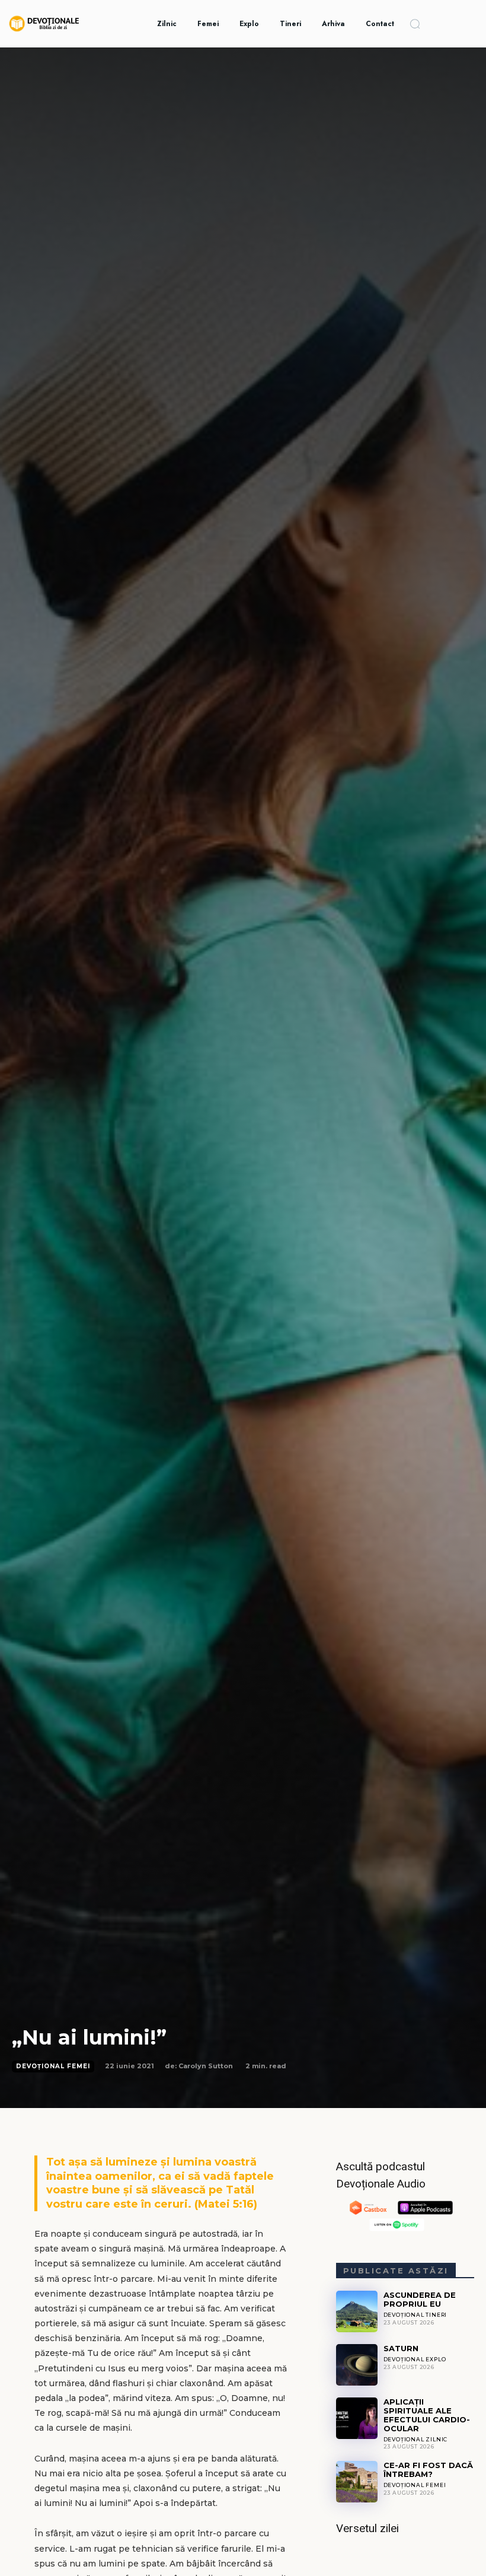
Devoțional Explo (415, 2359)
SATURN (401, 2348)
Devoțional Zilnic (416, 2439)
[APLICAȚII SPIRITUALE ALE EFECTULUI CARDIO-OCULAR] (357, 2418)
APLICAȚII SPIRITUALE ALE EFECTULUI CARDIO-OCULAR (427, 2415)
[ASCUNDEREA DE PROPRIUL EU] (357, 2311)
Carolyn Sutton (206, 2066)
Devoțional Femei (53, 2066)
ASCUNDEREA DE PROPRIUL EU (420, 2299)
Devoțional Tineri (415, 2315)
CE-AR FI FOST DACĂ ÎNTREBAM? (428, 2470)
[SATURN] (357, 2365)
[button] (415, 24)
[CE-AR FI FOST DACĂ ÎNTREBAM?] (357, 2482)
